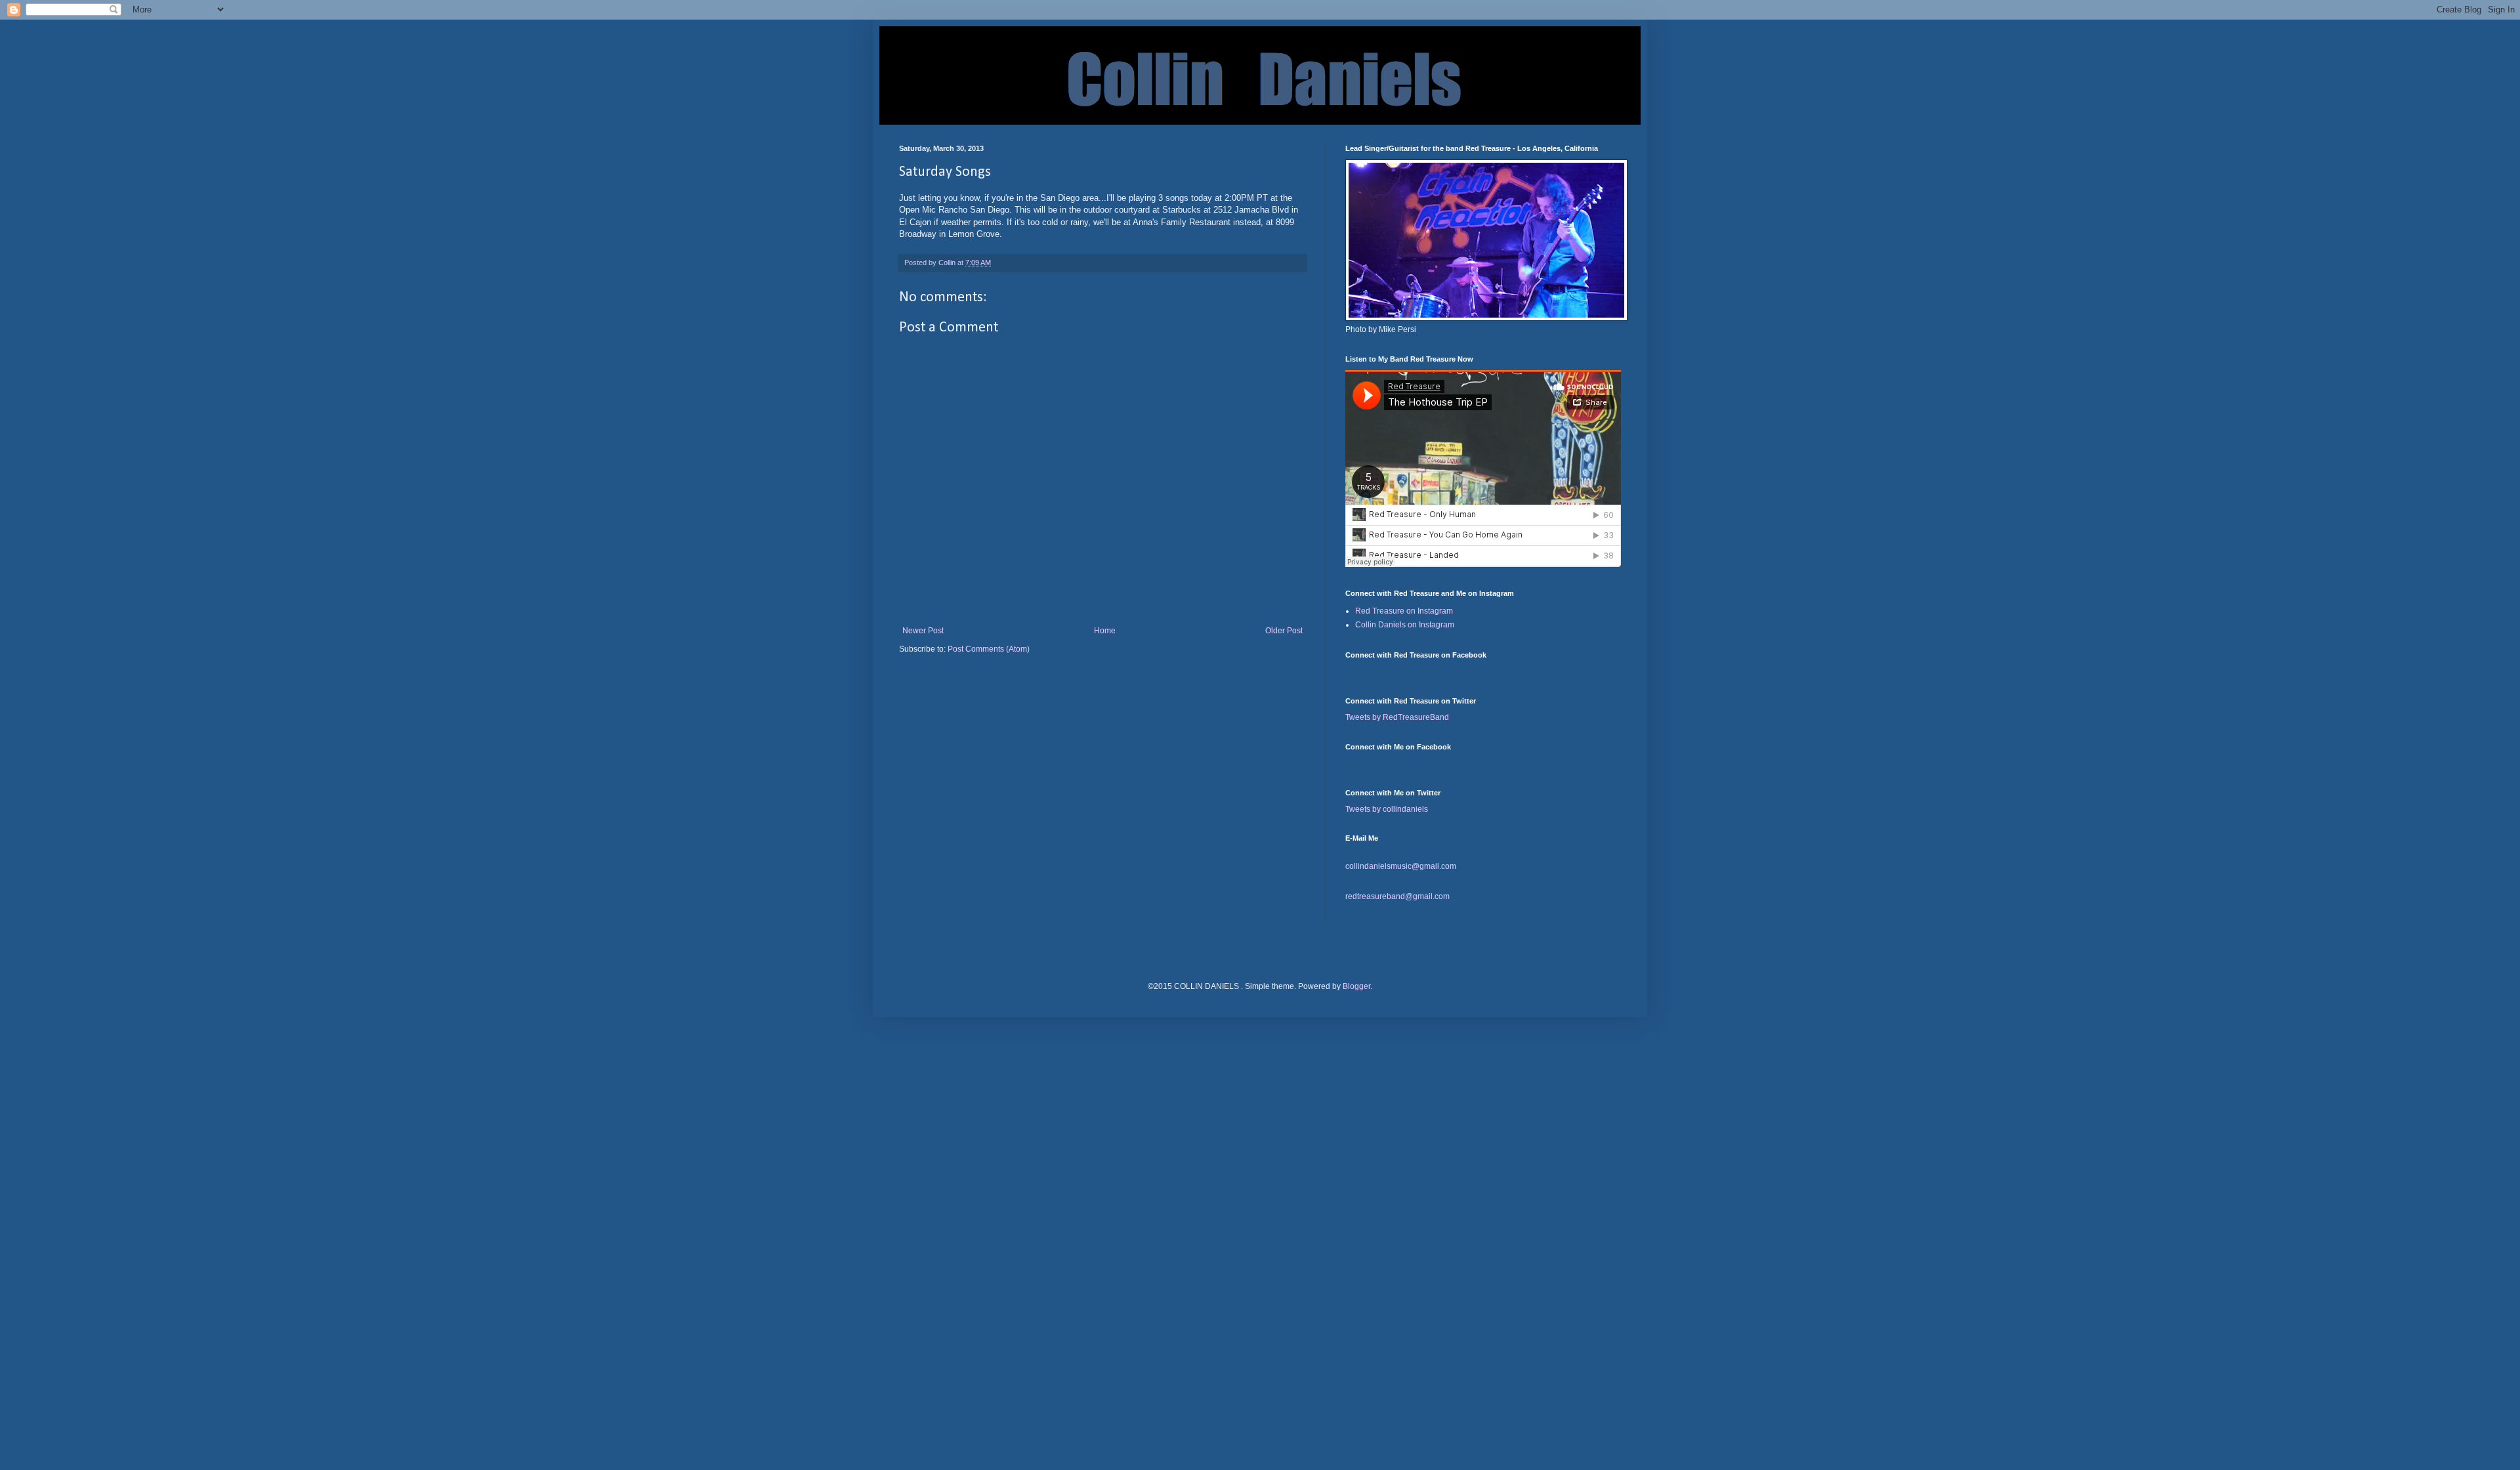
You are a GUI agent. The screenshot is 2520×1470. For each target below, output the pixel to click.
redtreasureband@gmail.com (1397, 896)
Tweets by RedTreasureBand (1397, 717)
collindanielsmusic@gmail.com (1401, 866)
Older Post (1284, 631)
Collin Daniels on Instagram (1405, 625)
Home (1105, 631)
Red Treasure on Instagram (1404, 611)
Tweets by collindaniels (1387, 809)
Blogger (1356, 986)
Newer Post (923, 631)
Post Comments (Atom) (989, 649)
